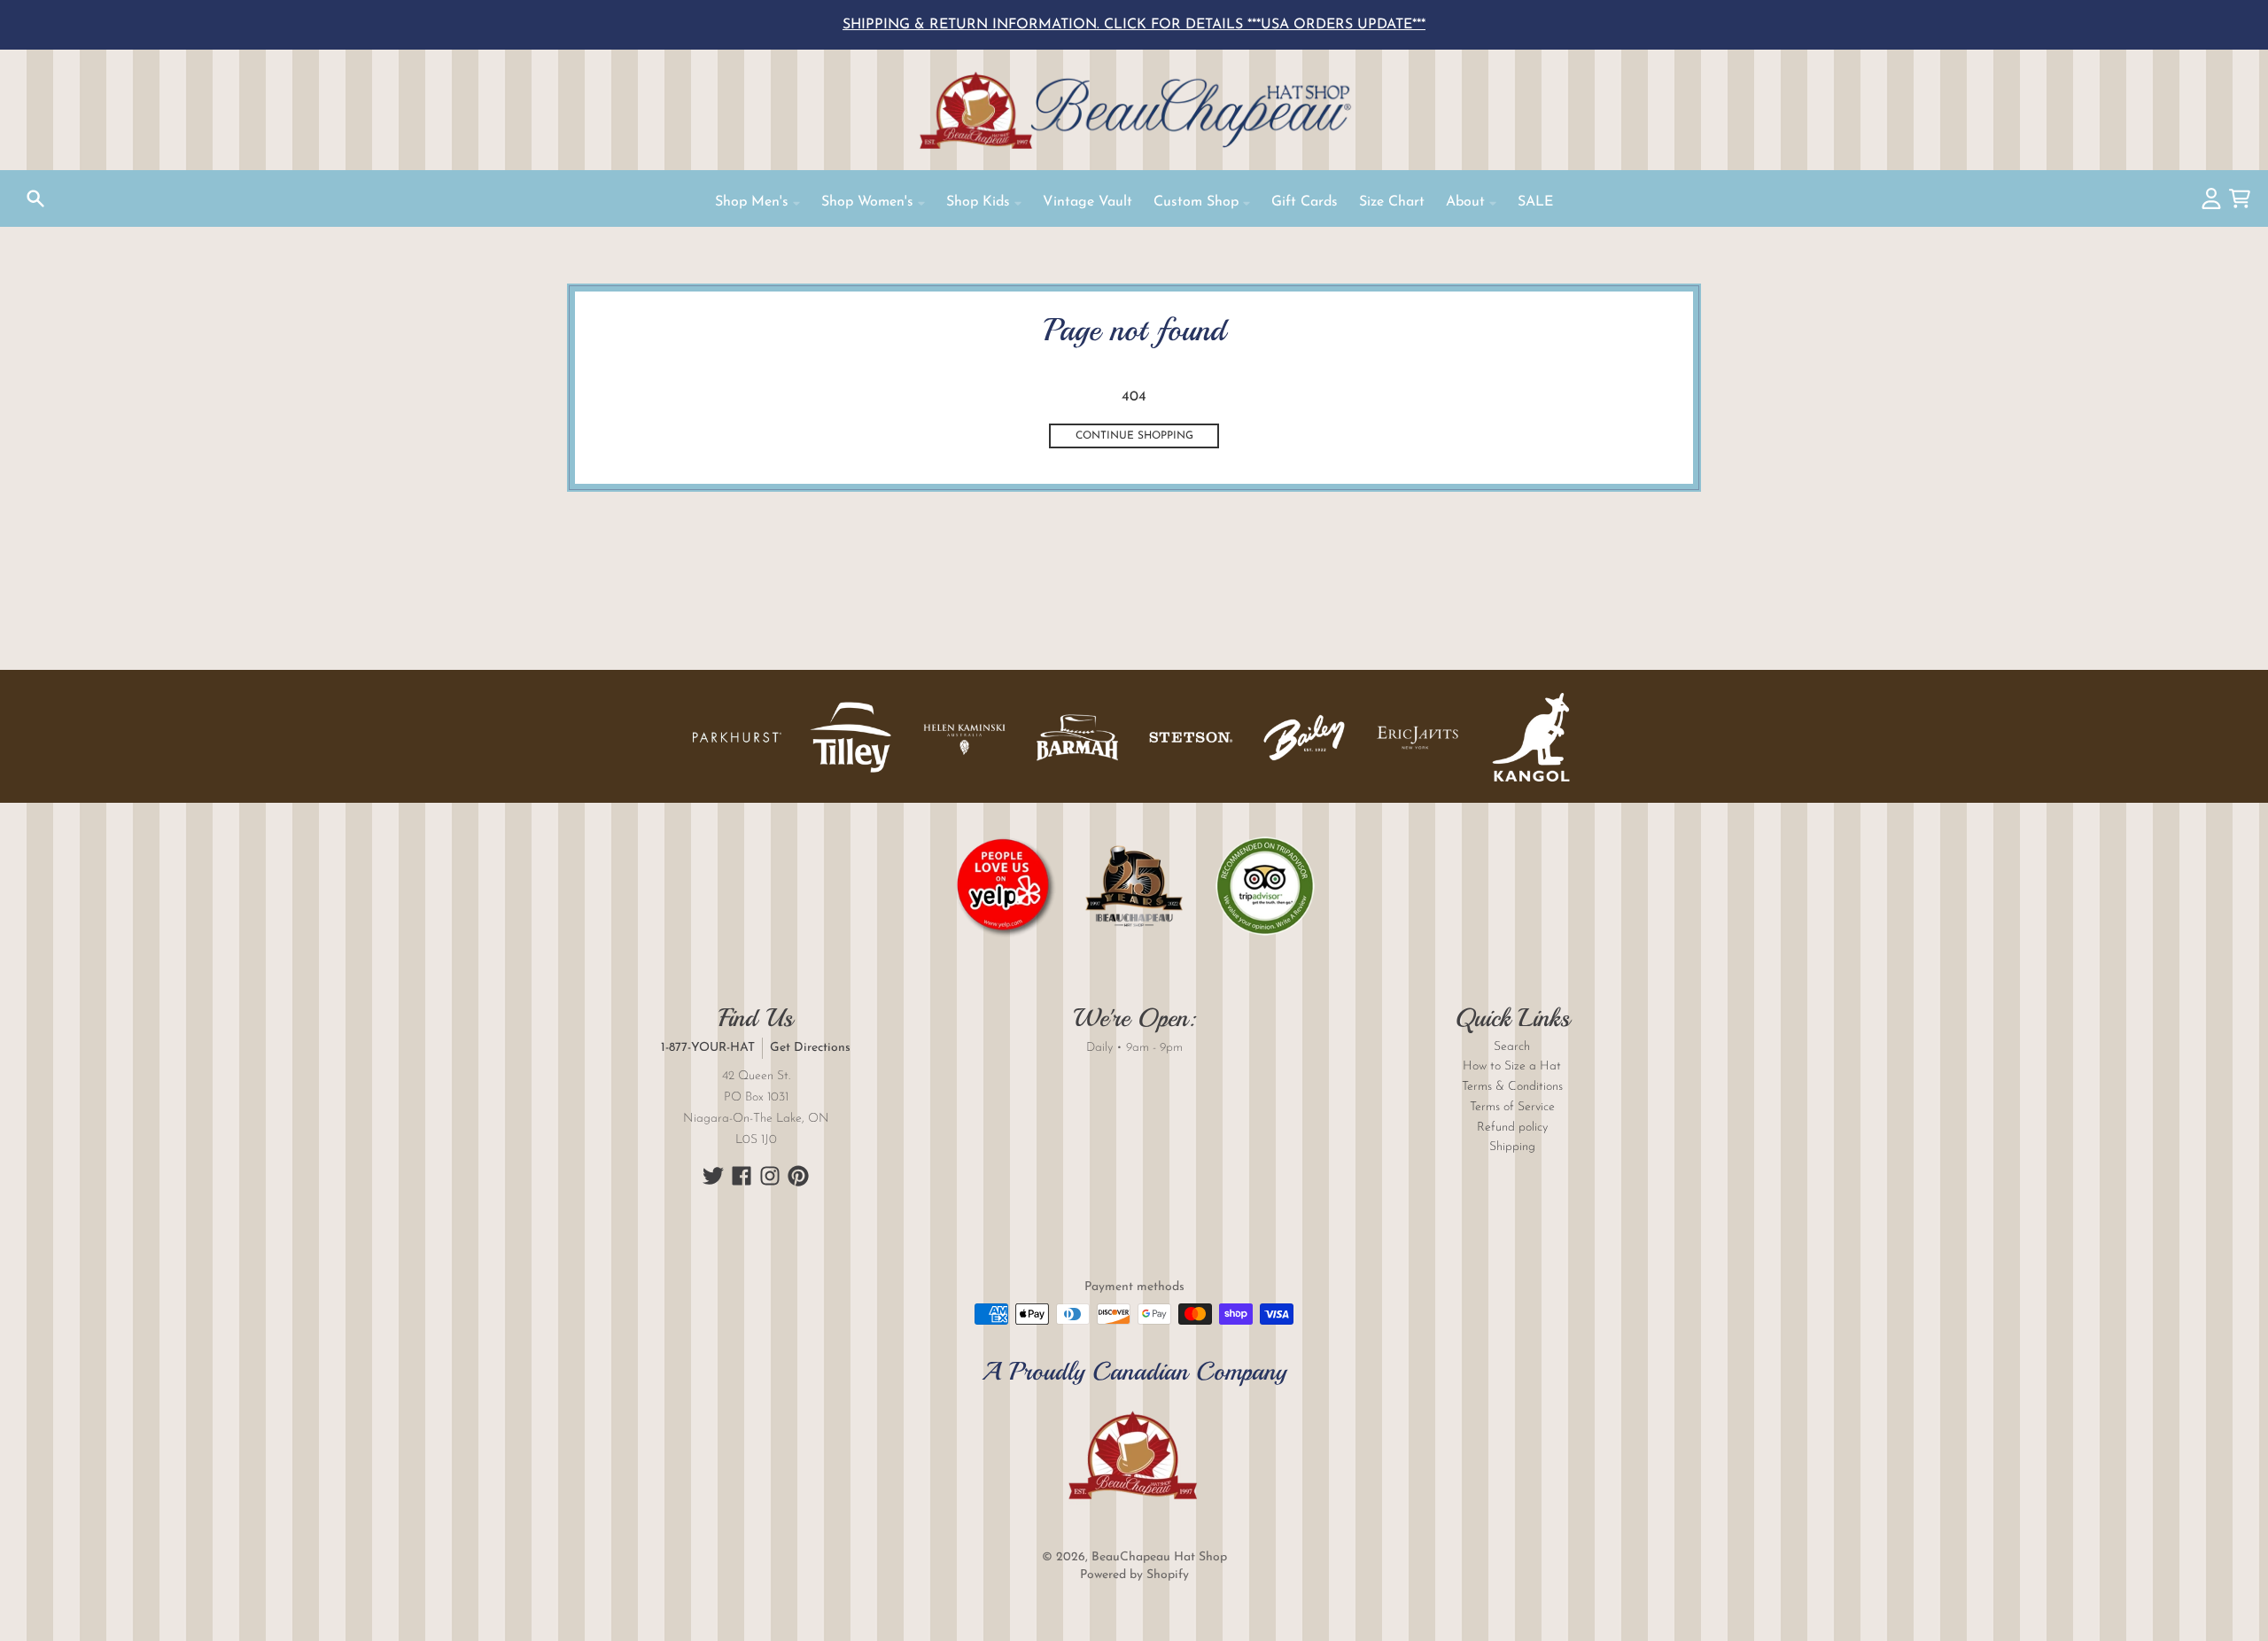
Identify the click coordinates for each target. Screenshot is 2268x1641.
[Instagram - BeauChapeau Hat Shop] (770, 1176)
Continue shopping (1134, 436)
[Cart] (2240, 198)
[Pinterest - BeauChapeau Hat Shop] (798, 1176)
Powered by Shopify (1134, 1575)
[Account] (2211, 198)
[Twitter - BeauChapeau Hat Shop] (713, 1176)
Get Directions (810, 1048)
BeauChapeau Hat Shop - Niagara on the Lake (1134, 110)
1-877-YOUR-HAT (708, 1048)
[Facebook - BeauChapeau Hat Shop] (742, 1176)
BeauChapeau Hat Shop (1159, 1557)
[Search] (35, 198)
